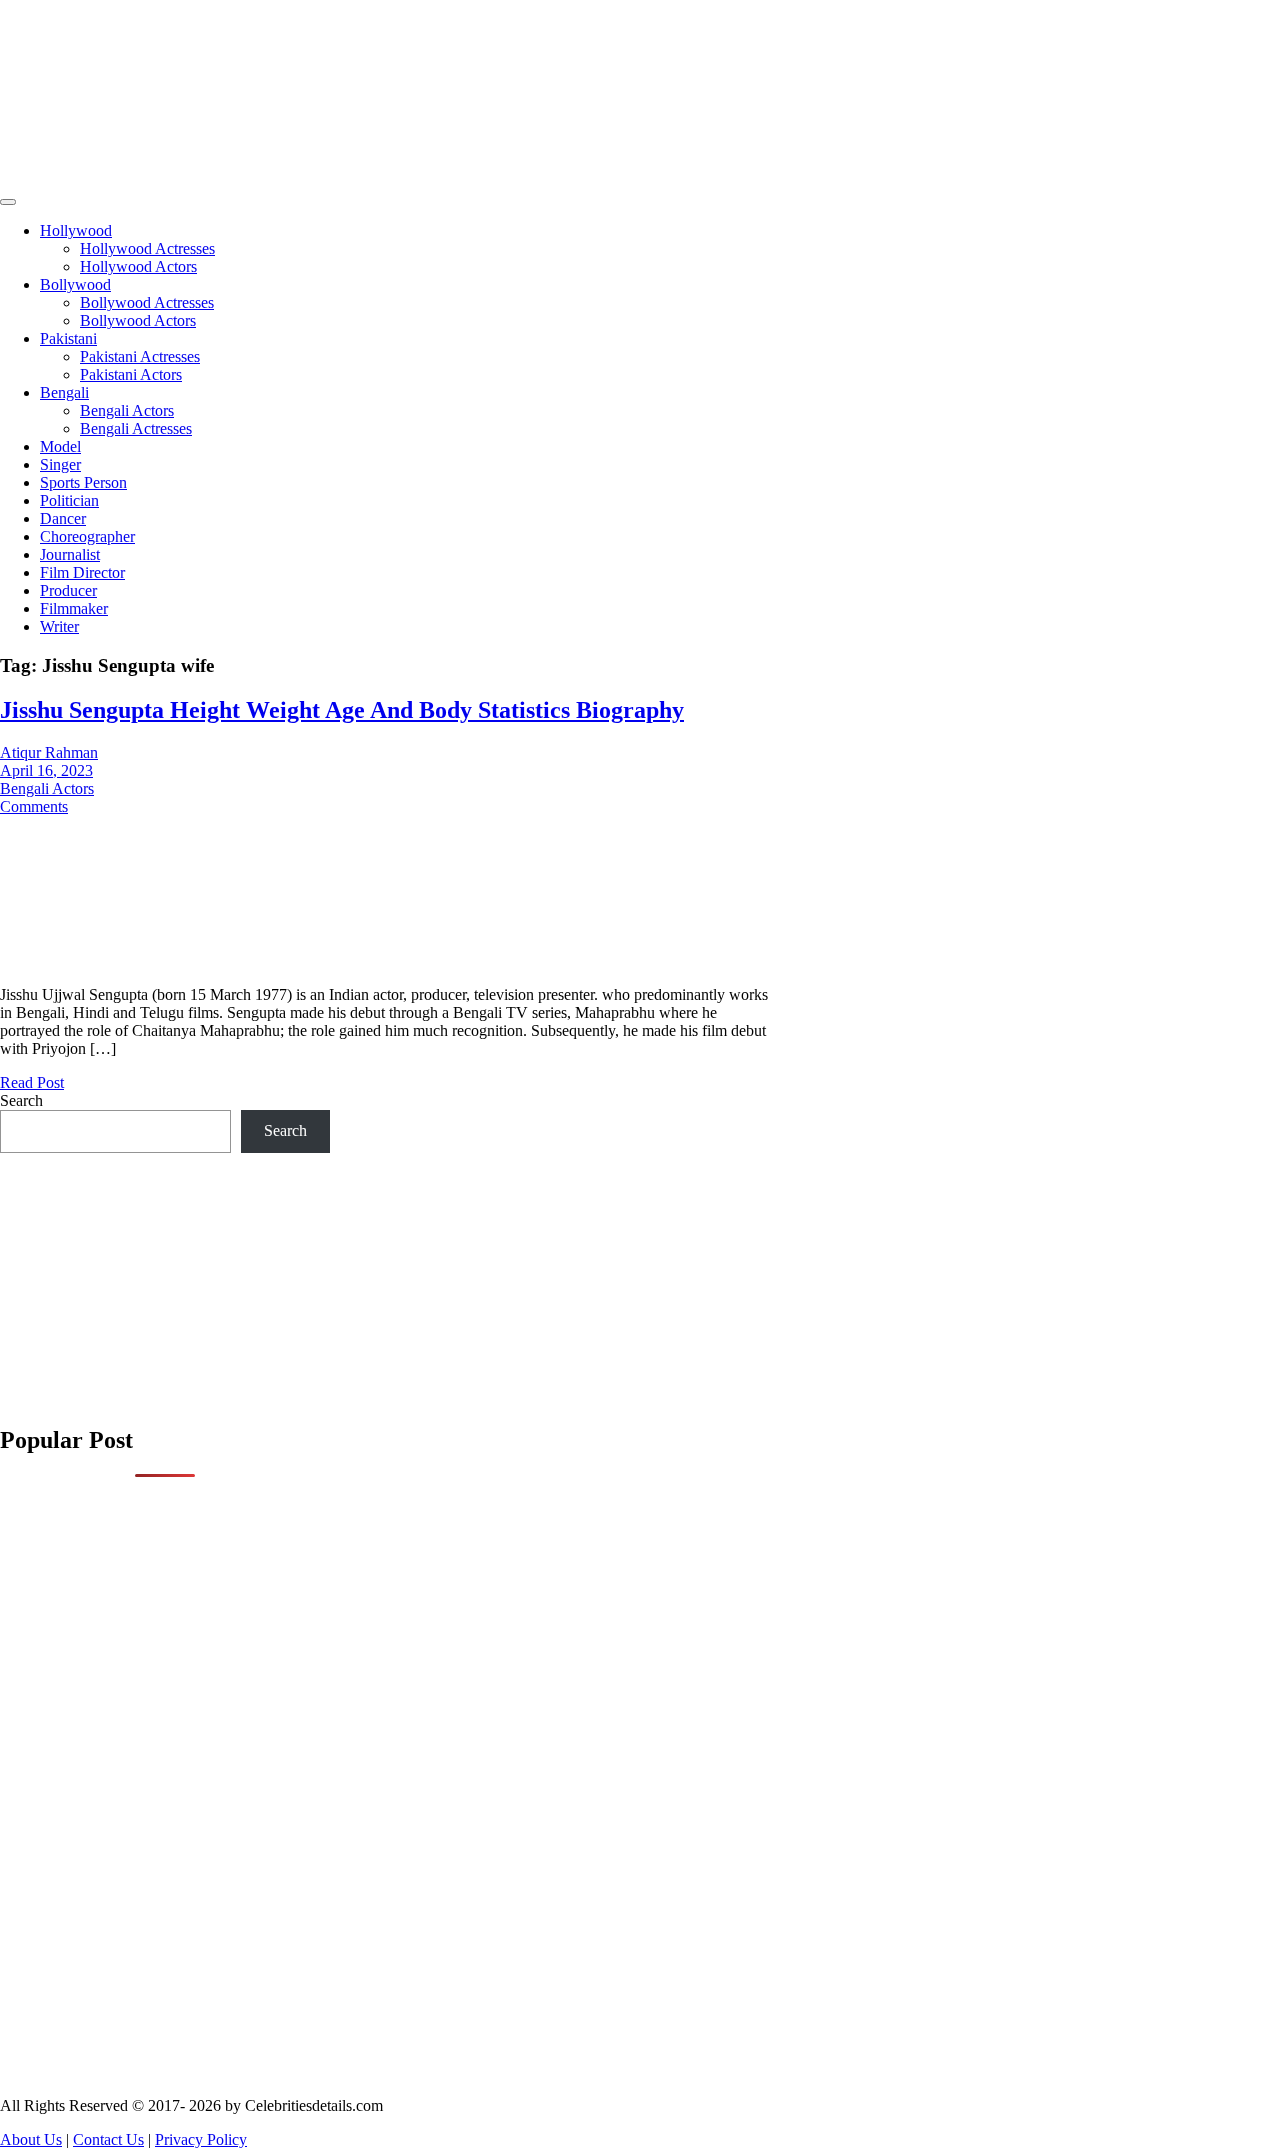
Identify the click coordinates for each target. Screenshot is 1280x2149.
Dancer (63, 518)
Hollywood (76, 230)
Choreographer (87, 536)
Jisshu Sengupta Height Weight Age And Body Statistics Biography (342, 710)
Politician (69, 500)
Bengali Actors (127, 410)
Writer (59, 626)
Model (60, 446)
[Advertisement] (350, 139)
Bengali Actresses (136, 428)
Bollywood (75, 284)
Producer (68, 590)
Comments (34, 806)
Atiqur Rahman (49, 752)
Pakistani (68, 338)
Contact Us (108, 2139)
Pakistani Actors (131, 374)
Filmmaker (74, 608)
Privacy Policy (201, 2139)
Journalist (70, 554)
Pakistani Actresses (140, 356)
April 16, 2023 (46, 770)
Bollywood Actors (138, 320)
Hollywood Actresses (147, 248)
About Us (31, 2139)
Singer (60, 464)
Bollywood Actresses (147, 302)
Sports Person (83, 482)
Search (21, 1100)
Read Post (32, 1082)
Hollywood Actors (138, 266)
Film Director (82, 572)
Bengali (64, 392)
